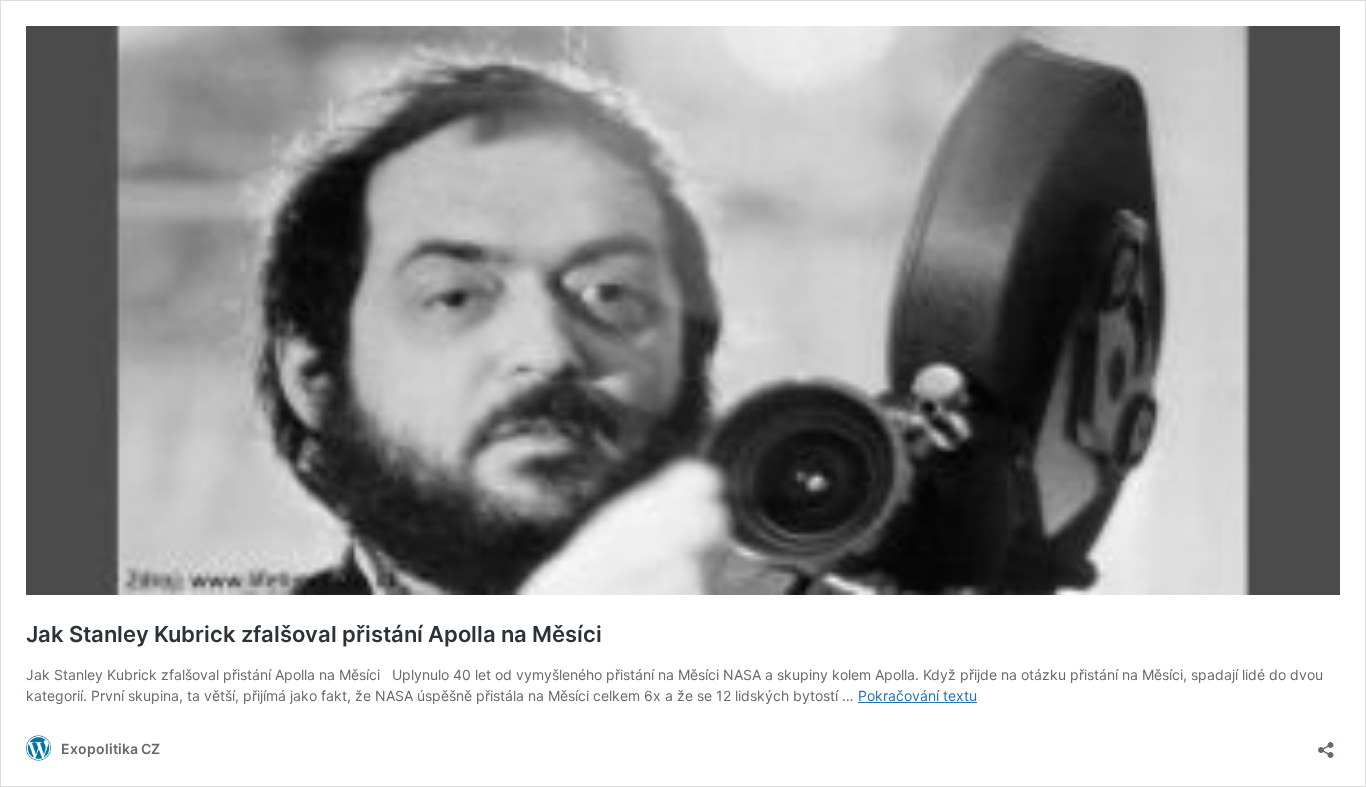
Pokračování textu (917, 695)
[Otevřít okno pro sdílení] (1326, 743)
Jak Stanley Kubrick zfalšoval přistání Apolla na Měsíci (314, 634)
